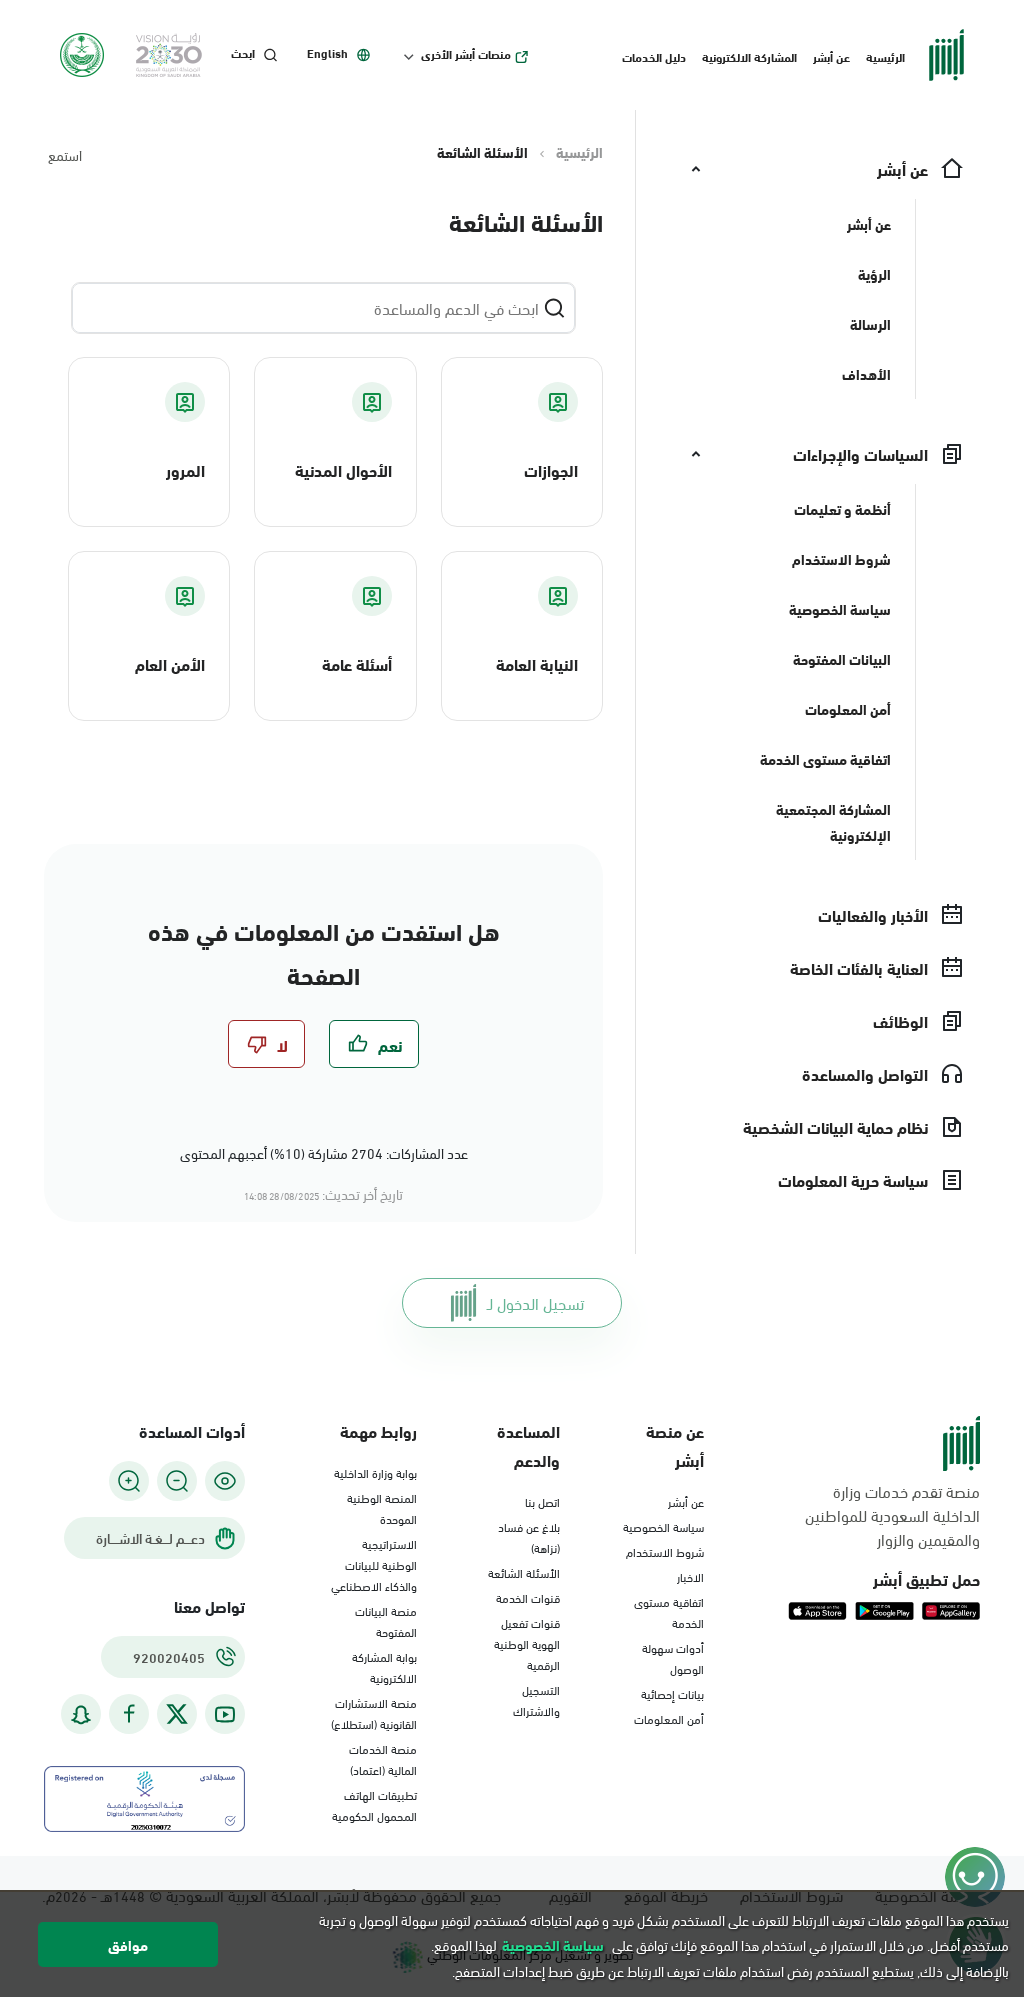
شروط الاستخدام (665, 1551)
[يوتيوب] (225, 1714)
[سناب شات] (81, 1714)
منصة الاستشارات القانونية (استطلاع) (374, 1712)
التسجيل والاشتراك (536, 1699)
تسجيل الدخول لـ (535, 1302)
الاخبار (690, 1576)
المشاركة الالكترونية (749, 56)
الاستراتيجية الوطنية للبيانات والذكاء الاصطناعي (374, 1564)
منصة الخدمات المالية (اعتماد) (383, 1758)
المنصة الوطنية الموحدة (382, 1507)
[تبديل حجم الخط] (177, 1481)
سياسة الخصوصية (663, 1526)
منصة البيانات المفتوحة (386, 1620)
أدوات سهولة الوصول (673, 1657)
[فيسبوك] (129, 1714)
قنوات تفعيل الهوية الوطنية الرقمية (527, 1643)
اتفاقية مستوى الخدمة (669, 1611)
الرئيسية (885, 56)
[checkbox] (374, 1044)
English (327, 53)
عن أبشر (831, 56)
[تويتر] (177, 1714)
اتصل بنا (542, 1501)
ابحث (243, 53)
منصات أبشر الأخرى (466, 54)
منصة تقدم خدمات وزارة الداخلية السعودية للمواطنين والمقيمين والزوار (892, 1515)
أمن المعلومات (669, 1718)
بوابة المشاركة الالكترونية (384, 1666)
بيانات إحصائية (672, 1693)
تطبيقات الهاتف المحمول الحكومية (374, 1804)
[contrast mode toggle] (225, 1481)
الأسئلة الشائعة (524, 1572)
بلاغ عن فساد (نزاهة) (529, 1536)
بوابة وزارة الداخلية (375, 1472)
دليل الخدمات (654, 56)
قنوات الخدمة (528, 1597)
